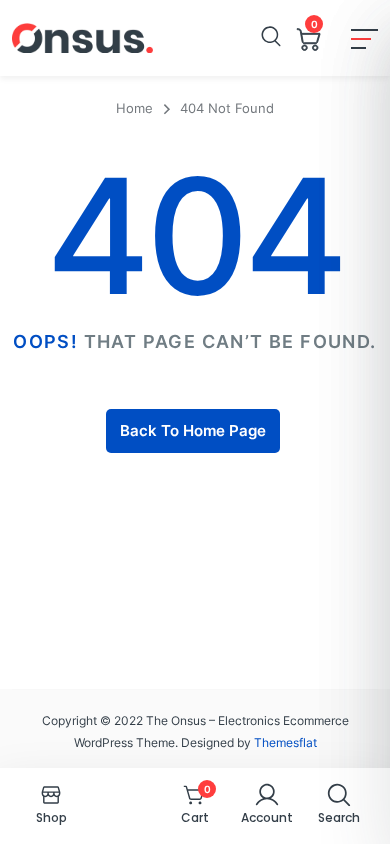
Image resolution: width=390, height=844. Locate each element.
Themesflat (285, 742)
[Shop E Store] (82, 38)
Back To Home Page (193, 430)
